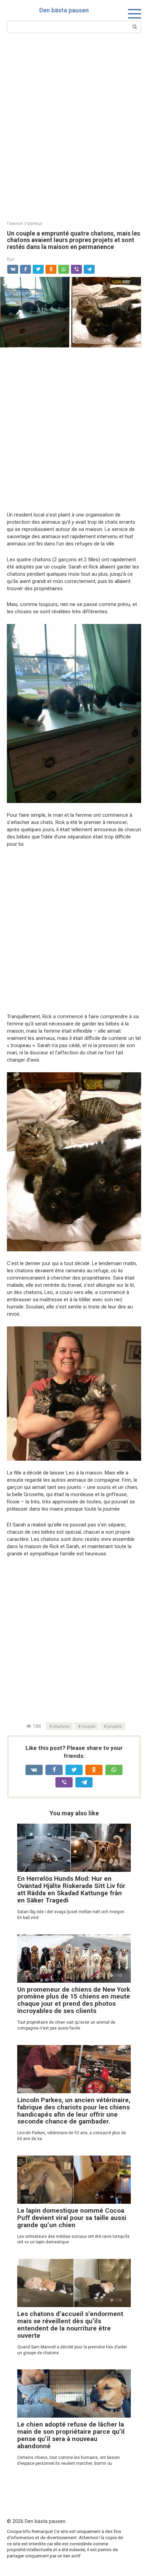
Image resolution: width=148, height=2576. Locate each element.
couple (88, 1726)
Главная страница (25, 223)
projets (115, 1726)
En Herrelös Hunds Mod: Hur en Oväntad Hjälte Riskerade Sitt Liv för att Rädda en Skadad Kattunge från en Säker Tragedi (71, 1889)
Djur (11, 259)
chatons (61, 1726)
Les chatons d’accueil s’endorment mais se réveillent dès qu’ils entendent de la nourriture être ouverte (70, 2325)
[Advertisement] (74, 126)
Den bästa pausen (64, 10)
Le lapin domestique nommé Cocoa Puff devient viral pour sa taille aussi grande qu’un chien (72, 2218)
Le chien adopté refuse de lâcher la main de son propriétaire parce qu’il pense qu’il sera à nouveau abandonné (71, 2435)
